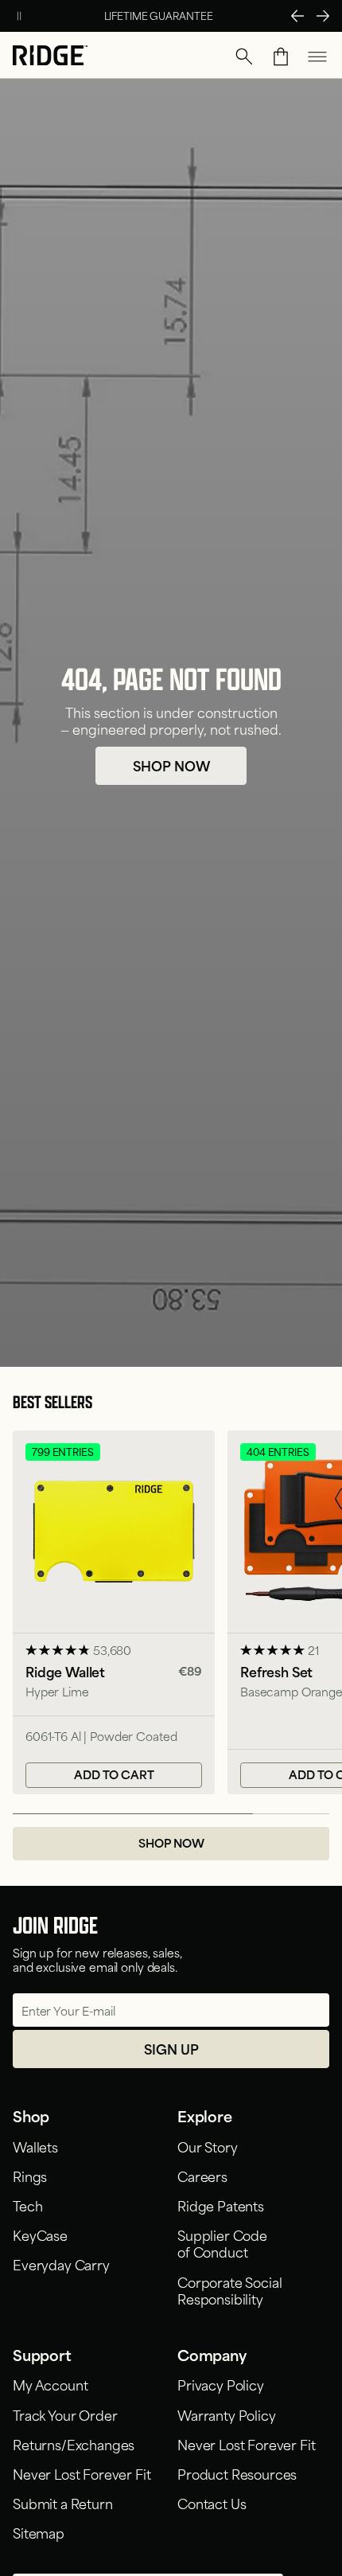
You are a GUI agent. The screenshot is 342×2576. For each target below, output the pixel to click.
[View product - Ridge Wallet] (114, 1612)
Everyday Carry (61, 2264)
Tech (27, 2205)
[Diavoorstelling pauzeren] (19, 16)
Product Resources (237, 2473)
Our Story (208, 2146)
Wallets (35, 2146)
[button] (244, 57)
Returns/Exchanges (74, 2444)
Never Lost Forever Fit (82, 2473)
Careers (202, 2176)
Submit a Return (63, 2503)
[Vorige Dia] (297, 16)
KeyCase (40, 2234)
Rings (30, 2176)
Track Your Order (65, 2414)
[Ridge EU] (50, 57)
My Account (50, 2384)
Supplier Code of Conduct (222, 2243)
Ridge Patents (221, 2205)
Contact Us (212, 2503)
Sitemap (39, 2532)
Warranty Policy (227, 2414)
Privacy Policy (221, 2384)
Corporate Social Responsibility (229, 2290)
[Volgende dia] (323, 16)
